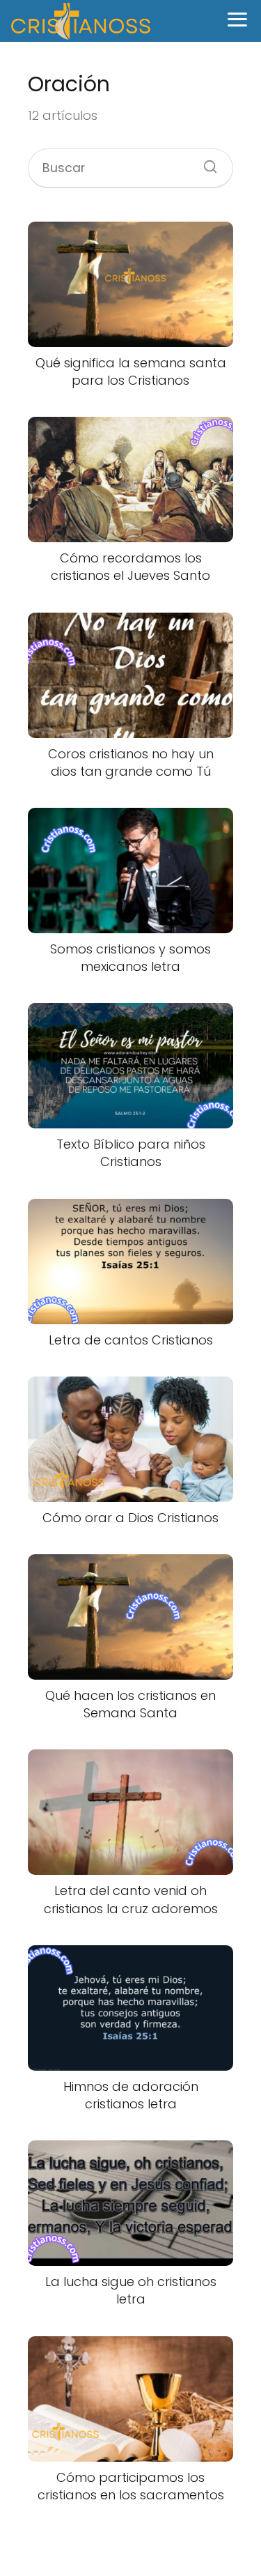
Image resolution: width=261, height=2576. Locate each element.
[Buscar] (205, 162)
